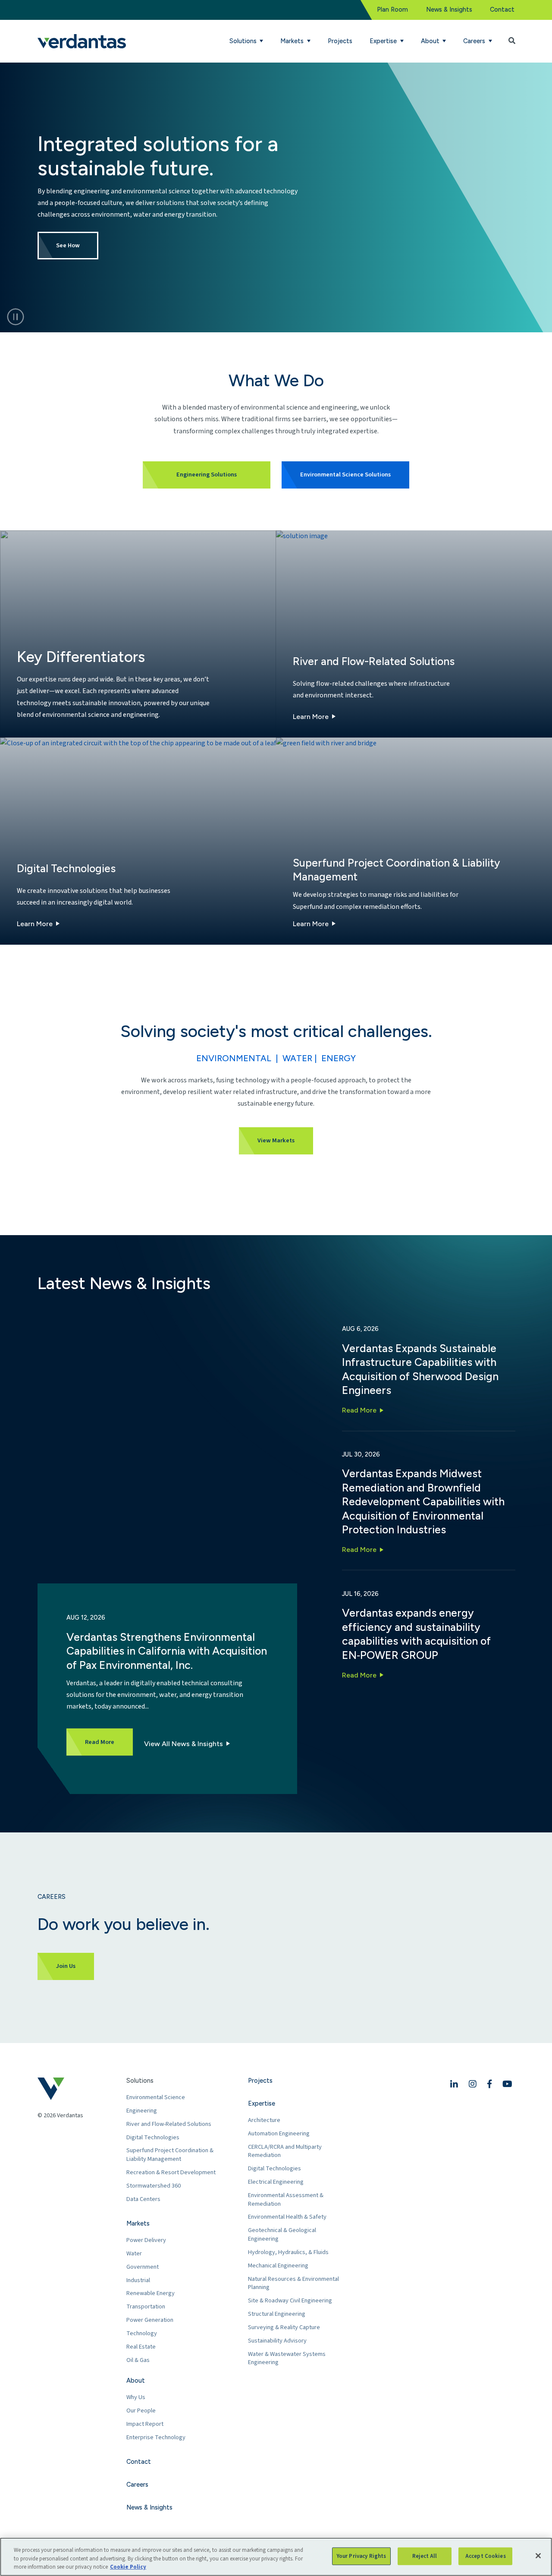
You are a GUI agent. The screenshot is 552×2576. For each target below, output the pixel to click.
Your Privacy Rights (361, 2556)
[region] (276, 2557)
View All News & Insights (183, 1744)
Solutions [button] (244, 41)
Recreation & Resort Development (171, 2172)
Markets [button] (293, 41)
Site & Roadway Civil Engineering (290, 2300)
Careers (137, 2485)
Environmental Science (156, 2097)
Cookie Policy (128, 2567)
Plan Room (392, 9)
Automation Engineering (279, 2133)
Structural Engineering (277, 2314)
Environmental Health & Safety (287, 2217)
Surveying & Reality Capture (284, 2327)
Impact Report (145, 2424)
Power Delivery (146, 2240)
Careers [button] (475, 41)
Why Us (136, 2397)
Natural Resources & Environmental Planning (293, 2283)
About (136, 2381)
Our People (141, 2410)
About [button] (431, 41)
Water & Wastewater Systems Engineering (287, 2358)
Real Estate (141, 2347)
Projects (340, 41)
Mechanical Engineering (278, 2265)
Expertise (262, 2103)
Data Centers (143, 2199)
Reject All (425, 2556)
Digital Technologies (153, 2137)
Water (134, 2253)
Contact (502, 9)
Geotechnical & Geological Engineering (282, 2234)
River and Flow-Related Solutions (169, 2124)
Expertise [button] (384, 41)
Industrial (138, 2280)
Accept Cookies (486, 2556)
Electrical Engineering (276, 2182)
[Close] (538, 2556)
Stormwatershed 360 (154, 2186)
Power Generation (150, 2320)
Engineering (142, 2111)
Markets (138, 2223)
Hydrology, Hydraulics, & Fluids (288, 2252)
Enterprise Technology (156, 2437)
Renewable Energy (151, 2293)
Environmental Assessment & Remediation (286, 2199)
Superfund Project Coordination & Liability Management (170, 2155)
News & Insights (449, 9)
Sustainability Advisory (277, 2341)
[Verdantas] (82, 41)
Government (143, 2267)
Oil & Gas (138, 2360)
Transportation (146, 2306)
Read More (359, 1410)
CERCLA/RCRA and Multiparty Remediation (285, 2151)
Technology (142, 2333)
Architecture (264, 2120)
